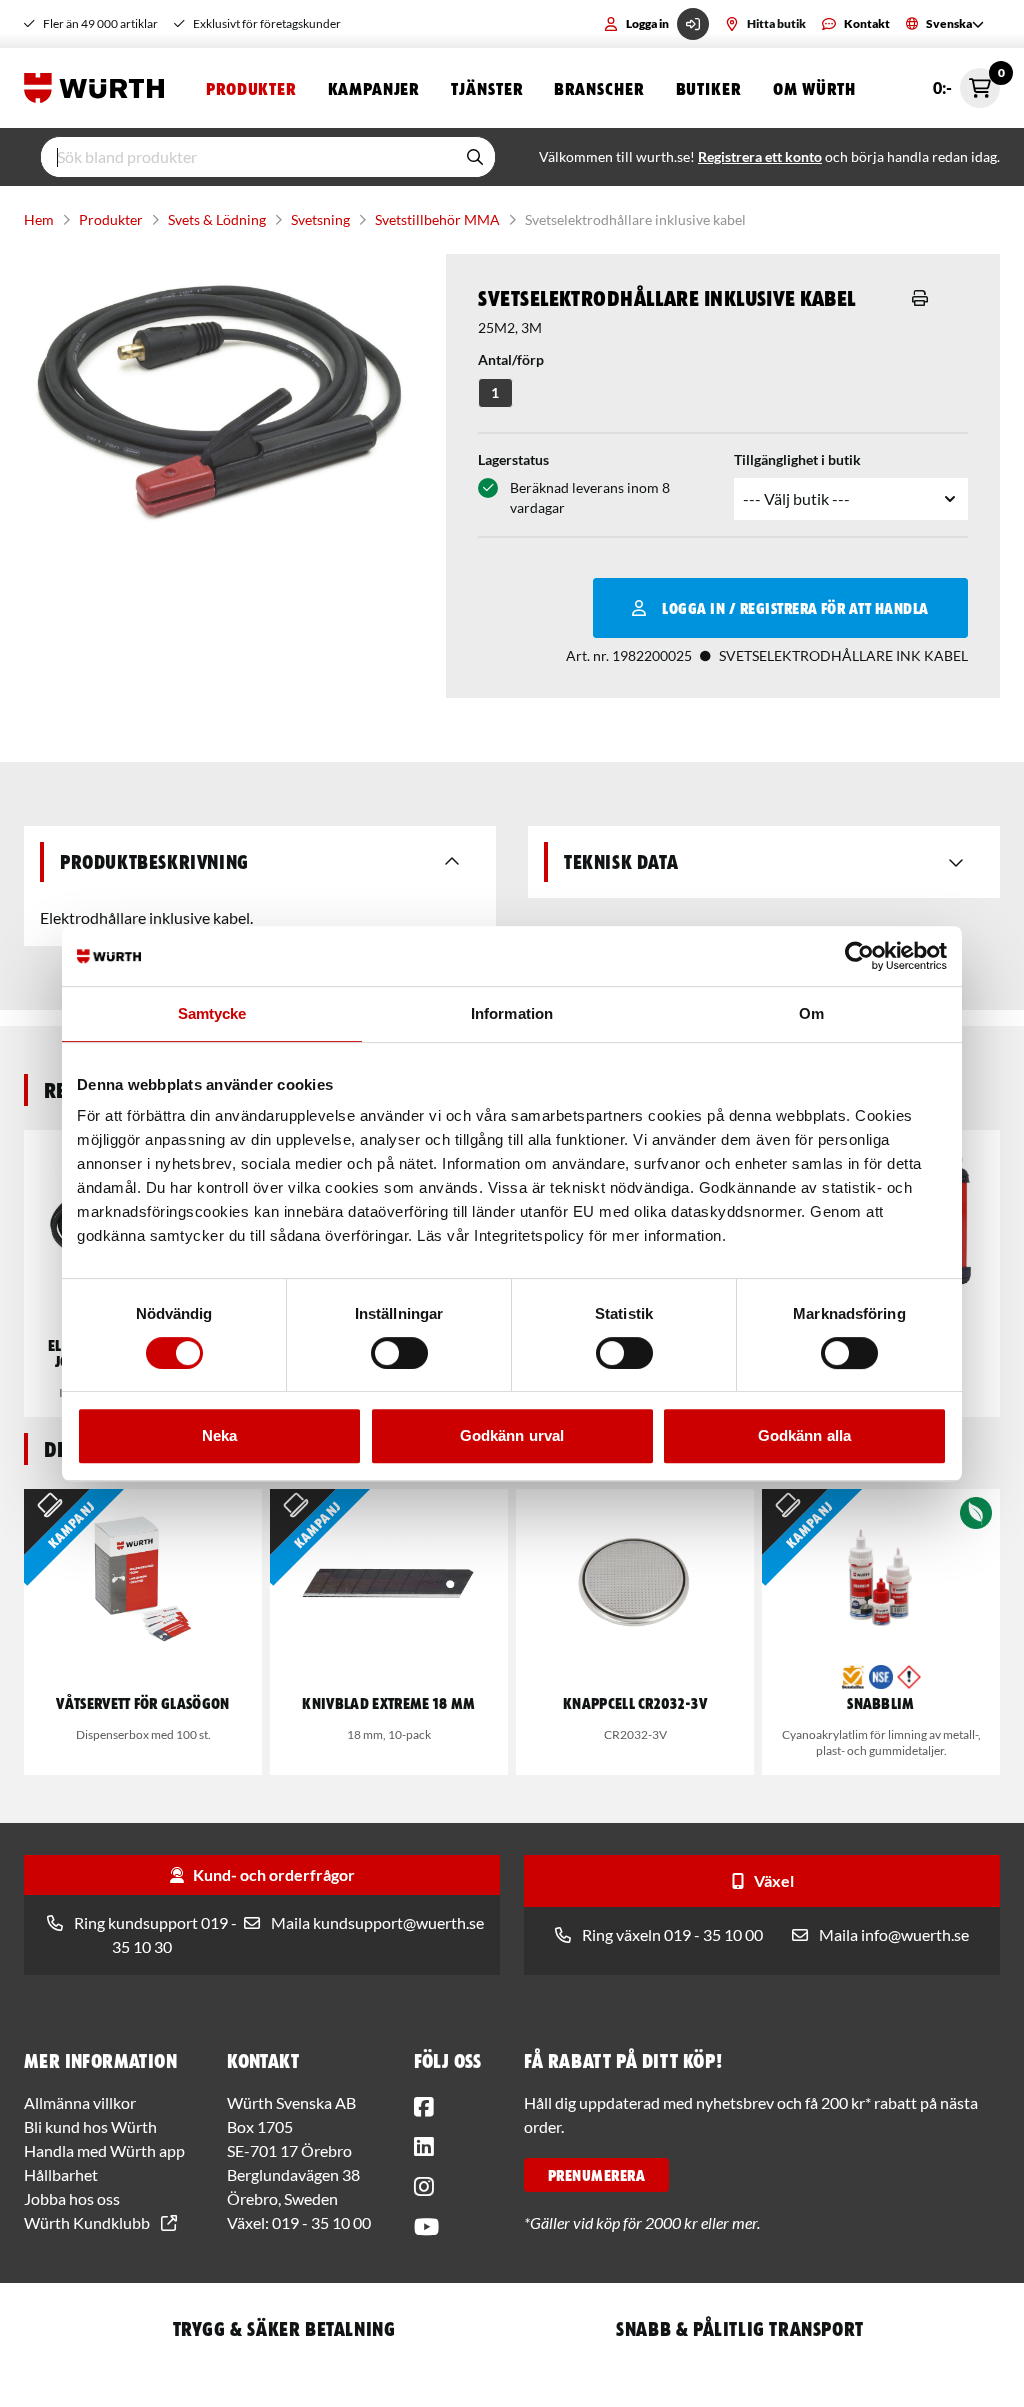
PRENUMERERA (596, 2175)
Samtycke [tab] (212, 1013)
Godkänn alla (804, 1435)
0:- (966, 82)
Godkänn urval (512, 1435)
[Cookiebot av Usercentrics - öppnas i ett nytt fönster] (859, 956)
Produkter (251, 88)
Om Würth (814, 88)
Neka (219, 1435)
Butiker (708, 88)
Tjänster (486, 88)
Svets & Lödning (217, 219)
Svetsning (320, 219)
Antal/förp (511, 359)
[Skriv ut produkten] (920, 298)
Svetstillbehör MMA (437, 219)
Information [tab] (512, 1013)
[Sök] (475, 157)
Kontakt (867, 23)
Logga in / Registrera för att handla (795, 608)
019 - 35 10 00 (321, 2222)
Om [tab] (811, 1013)
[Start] (99, 88)
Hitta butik (776, 23)
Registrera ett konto (760, 156)
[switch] (399, 1353)
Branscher (598, 88)
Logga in (647, 23)
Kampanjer (373, 88)
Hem (39, 219)
